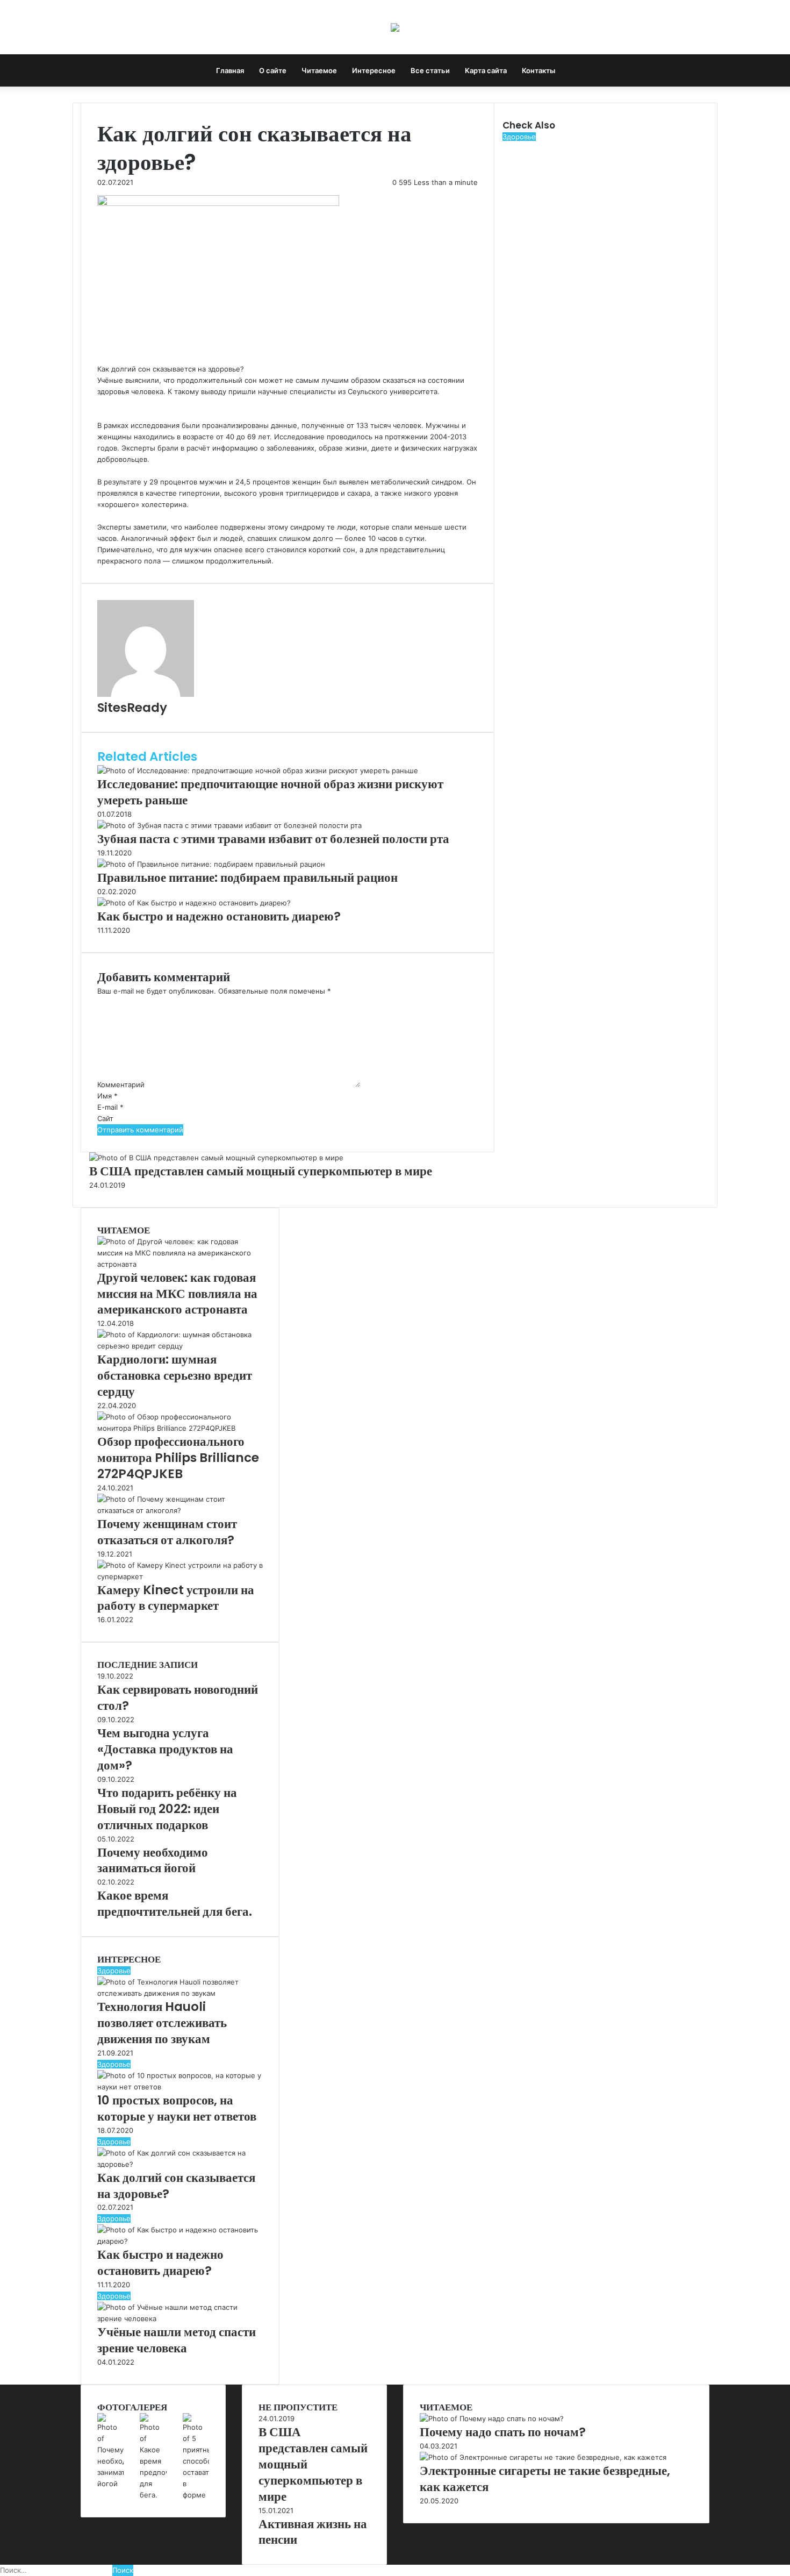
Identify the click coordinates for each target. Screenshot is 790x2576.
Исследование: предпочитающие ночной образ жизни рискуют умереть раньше (270, 792)
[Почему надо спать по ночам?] (492, 2418)
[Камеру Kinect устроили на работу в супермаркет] (180, 1576)
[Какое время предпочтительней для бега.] (153, 2495)
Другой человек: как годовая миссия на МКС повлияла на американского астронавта (177, 1294)
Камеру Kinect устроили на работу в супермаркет (176, 1598)
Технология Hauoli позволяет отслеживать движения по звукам (162, 2023)
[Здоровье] (395, 27)
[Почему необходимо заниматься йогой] (110, 2484)
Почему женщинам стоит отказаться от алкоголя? (167, 1532)
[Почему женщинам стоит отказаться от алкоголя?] (180, 1510)
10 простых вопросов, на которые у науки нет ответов (177, 2108)
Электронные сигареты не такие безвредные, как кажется (545, 2479)
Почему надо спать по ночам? (503, 2432)
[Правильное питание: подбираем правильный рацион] (211, 864)
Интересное (374, 70)
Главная (230, 70)
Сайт (105, 1118)
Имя (107, 1096)
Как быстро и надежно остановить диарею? (219, 916)
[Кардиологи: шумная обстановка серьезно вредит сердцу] (180, 1346)
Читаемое (319, 70)
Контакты (538, 70)
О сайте (273, 70)
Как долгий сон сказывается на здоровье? (176, 2186)
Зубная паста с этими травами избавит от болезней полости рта (273, 839)
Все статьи (430, 70)
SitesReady (132, 708)
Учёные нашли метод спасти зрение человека (177, 2340)
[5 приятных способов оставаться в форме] (196, 2495)
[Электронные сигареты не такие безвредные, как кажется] (543, 2457)
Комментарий (121, 1084)
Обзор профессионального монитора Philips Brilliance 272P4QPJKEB (178, 1458)
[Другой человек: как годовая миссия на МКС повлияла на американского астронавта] (180, 1264)
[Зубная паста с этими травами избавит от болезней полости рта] (229, 825)
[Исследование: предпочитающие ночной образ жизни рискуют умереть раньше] (258, 770)
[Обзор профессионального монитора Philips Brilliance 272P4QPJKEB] (180, 1428)
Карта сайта (486, 70)
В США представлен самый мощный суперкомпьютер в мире (261, 1171)
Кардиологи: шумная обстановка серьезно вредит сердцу (175, 1375)
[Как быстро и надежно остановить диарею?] (194, 903)
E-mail (110, 1107)
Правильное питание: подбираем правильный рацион (247, 877)
